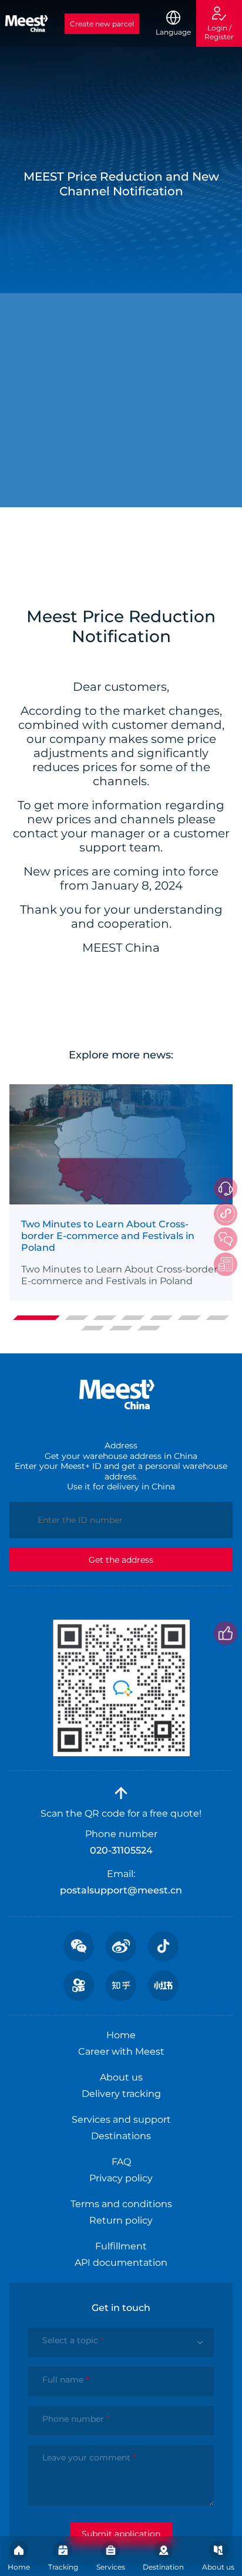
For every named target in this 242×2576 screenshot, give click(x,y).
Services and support (121, 2119)
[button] (36, 1318)
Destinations (121, 2136)
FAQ (121, 2162)
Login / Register (219, 32)
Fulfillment (121, 2246)
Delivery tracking (121, 2094)
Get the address (121, 1560)
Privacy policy (121, 2178)
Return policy (121, 2220)
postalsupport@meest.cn (121, 1890)
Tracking (63, 2567)
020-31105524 (121, 1850)
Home (19, 2567)
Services (111, 2567)
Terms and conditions (121, 2204)
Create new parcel (102, 24)
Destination (163, 2567)
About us (218, 2567)
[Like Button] (226, 1633)
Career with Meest (121, 2051)
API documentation (121, 2263)
